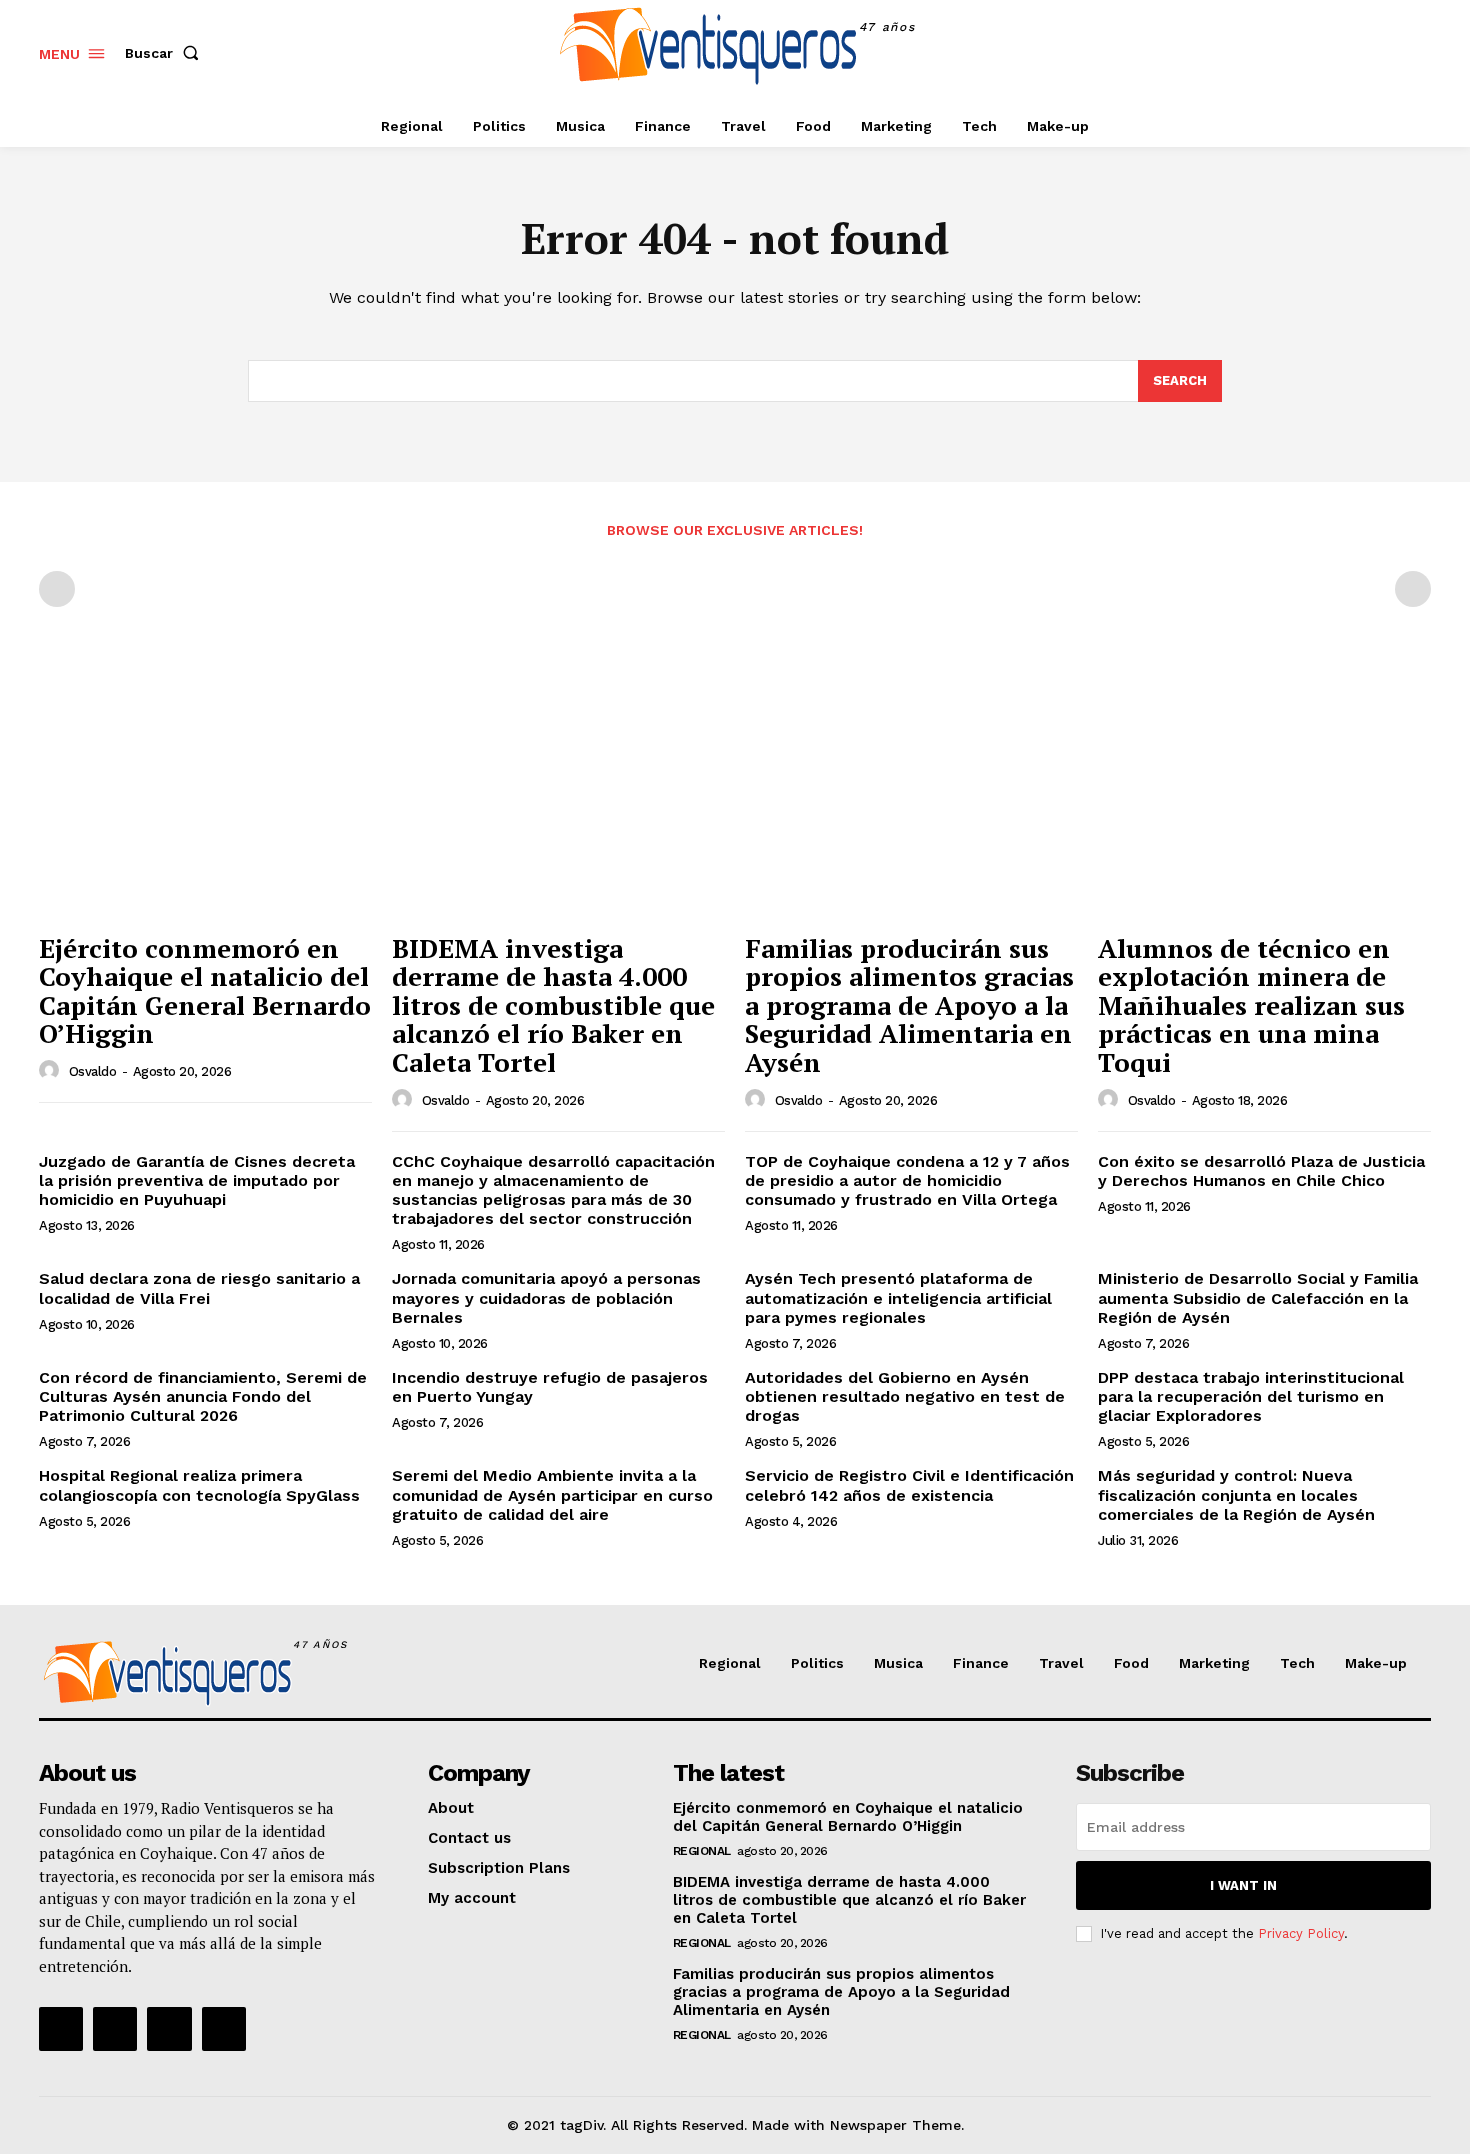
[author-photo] (52, 1071)
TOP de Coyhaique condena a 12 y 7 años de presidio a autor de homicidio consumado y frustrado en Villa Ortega (907, 1180)
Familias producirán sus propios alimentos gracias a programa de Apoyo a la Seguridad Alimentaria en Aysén (909, 1005)
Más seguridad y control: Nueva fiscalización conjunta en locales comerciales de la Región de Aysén (1236, 1494)
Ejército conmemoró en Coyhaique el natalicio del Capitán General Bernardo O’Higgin (205, 991)
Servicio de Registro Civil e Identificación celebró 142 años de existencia (909, 1485)
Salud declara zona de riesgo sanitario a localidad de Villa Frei (199, 1288)
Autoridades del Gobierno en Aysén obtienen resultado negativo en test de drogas (905, 1396)
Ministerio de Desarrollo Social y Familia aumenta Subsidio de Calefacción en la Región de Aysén (1258, 1297)
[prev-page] (57, 589)
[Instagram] (1368, 52)
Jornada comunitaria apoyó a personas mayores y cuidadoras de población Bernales (546, 1297)
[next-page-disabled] (1413, 589)
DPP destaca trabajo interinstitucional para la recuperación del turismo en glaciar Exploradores (1251, 1396)
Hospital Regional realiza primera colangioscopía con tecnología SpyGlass (199, 1485)
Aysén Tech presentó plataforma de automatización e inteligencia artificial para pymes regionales (898, 1297)
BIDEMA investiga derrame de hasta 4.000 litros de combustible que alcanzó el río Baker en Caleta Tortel (553, 1005)
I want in (1243, 1885)
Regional (702, 1851)
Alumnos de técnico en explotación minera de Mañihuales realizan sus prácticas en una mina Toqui (1251, 1005)
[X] (1413, 52)
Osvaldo (93, 1071)
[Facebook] (1323, 52)
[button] (166, 53)
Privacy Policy (1301, 1933)
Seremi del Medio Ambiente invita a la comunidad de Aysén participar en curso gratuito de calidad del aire (552, 1494)
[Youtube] (224, 2029)
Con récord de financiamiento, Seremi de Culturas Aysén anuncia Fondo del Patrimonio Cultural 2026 (203, 1396)
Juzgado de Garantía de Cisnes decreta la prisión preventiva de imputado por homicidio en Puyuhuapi (197, 1180)
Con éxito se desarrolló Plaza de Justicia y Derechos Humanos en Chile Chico (1261, 1171)
